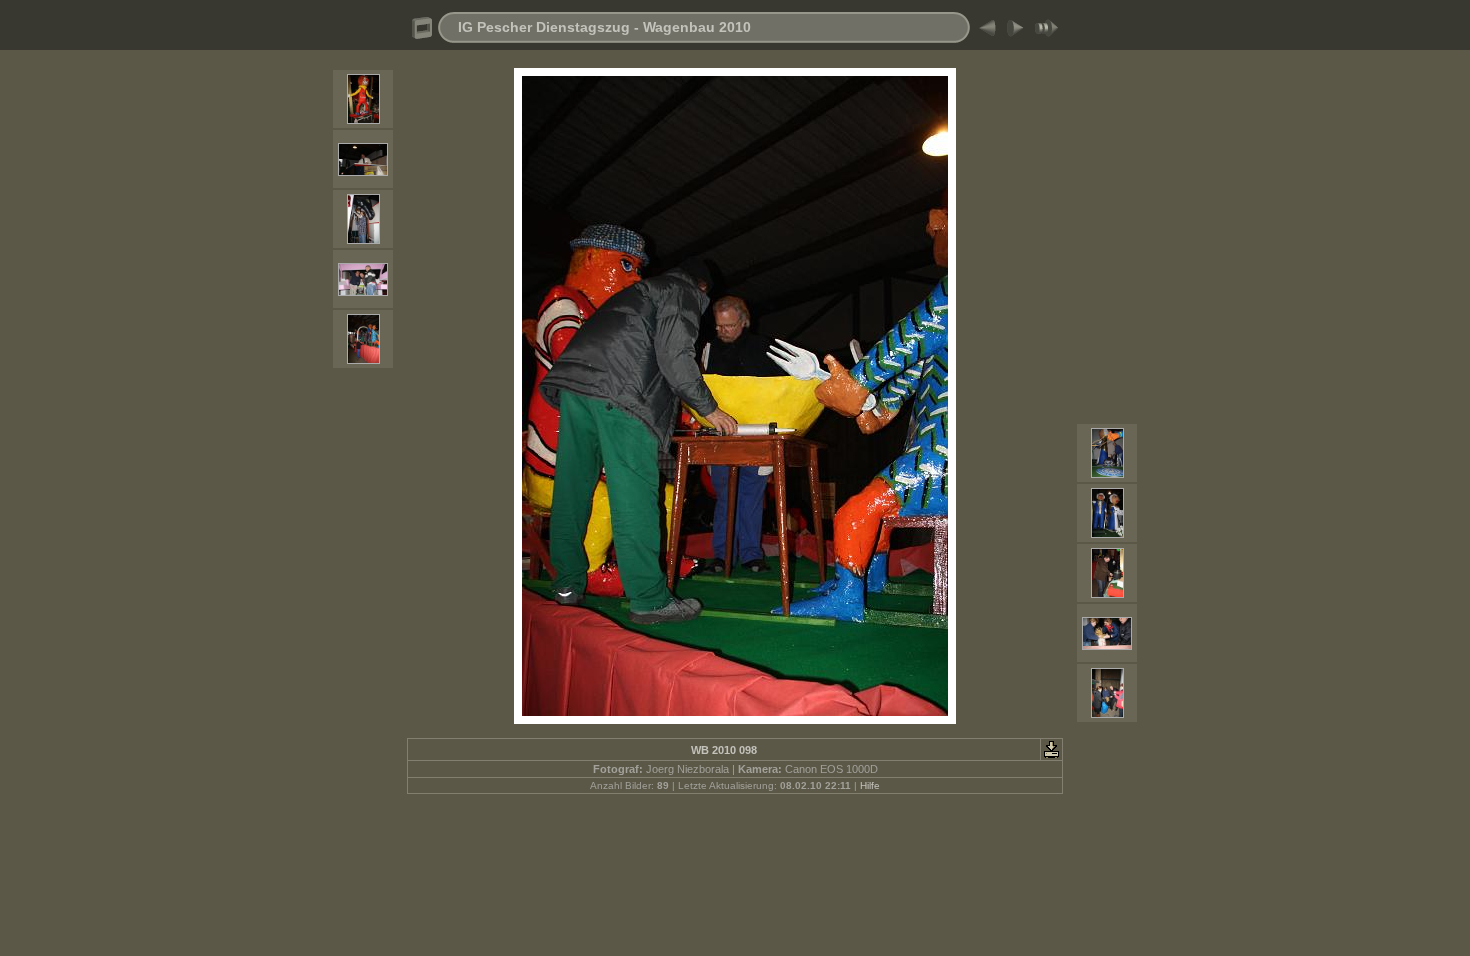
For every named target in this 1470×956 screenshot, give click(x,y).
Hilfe (870, 785)
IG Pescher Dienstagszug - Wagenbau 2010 (604, 27)
